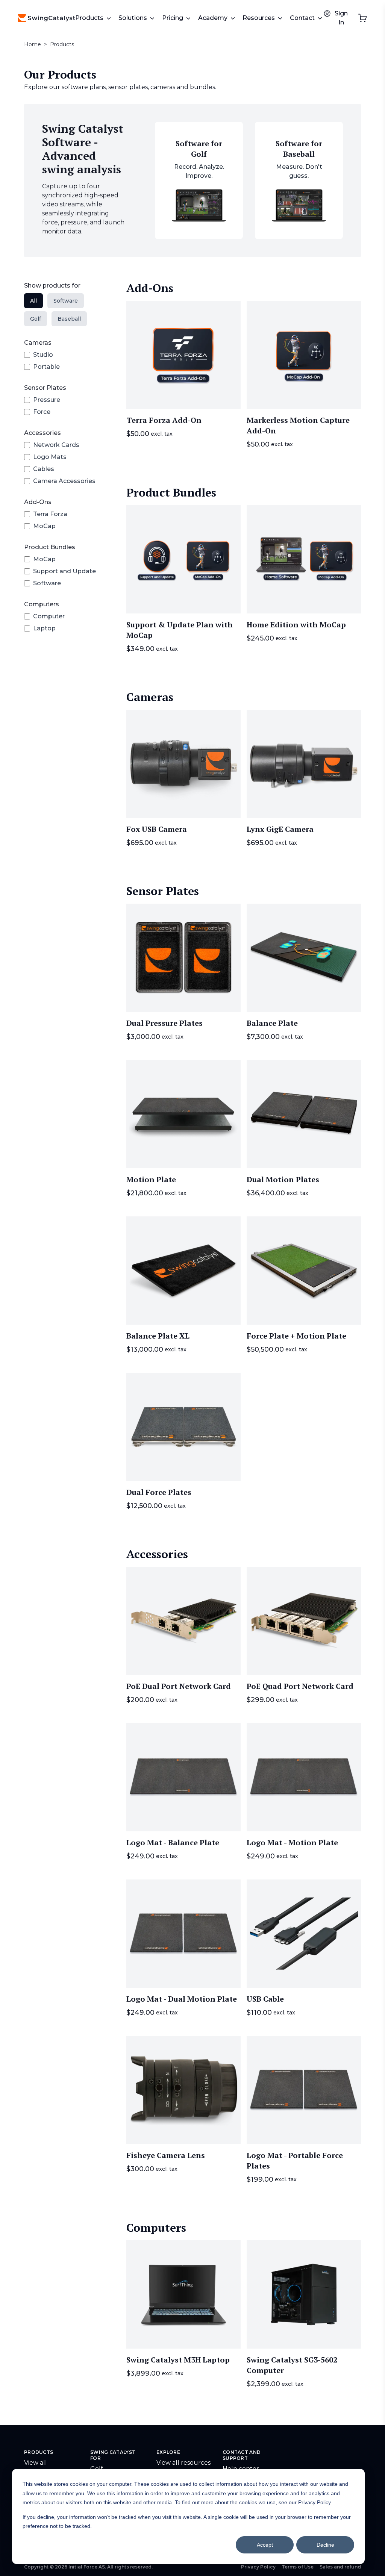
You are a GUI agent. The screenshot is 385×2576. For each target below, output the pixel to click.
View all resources (183, 2463)
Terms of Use (298, 2567)
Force (42, 412)
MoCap (44, 526)
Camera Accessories (64, 481)
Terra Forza (50, 514)
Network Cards (56, 445)
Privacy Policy (258, 2567)
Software (47, 583)
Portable (46, 367)
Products (62, 44)
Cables (44, 469)
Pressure (47, 400)
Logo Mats (50, 457)
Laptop (44, 628)
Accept (265, 2545)
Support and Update (64, 571)
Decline (325, 2545)
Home (33, 44)
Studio (43, 355)
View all (36, 2463)
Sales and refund (340, 2567)
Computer (49, 616)
